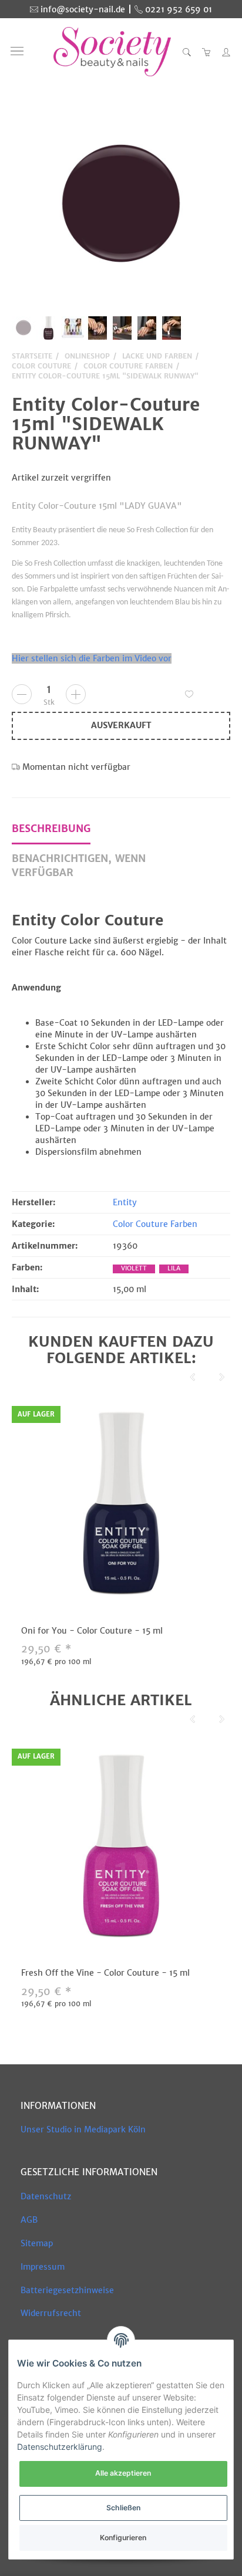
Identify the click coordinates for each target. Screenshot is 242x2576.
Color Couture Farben (155, 1224)
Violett (134, 1268)
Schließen (123, 2508)
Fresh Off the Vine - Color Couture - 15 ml (105, 1973)
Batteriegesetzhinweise (67, 2290)
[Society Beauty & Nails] (112, 52)
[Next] (222, 1377)
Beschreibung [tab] (51, 829)
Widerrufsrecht (51, 2313)
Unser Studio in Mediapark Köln (83, 2129)
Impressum (43, 2267)
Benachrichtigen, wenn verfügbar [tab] (79, 866)
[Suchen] (187, 52)
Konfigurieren (123, 2538)
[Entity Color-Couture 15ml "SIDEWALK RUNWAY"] (121, 206)
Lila (174, 1268)
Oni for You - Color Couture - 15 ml (92, 1631)
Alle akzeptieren (123, 2473)
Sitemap (37, 2243)
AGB (29, 2220)
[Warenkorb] (207, 52)
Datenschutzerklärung (60, 2447)
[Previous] (193, 1377)
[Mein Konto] (223, 52)
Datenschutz (46, 2196)
